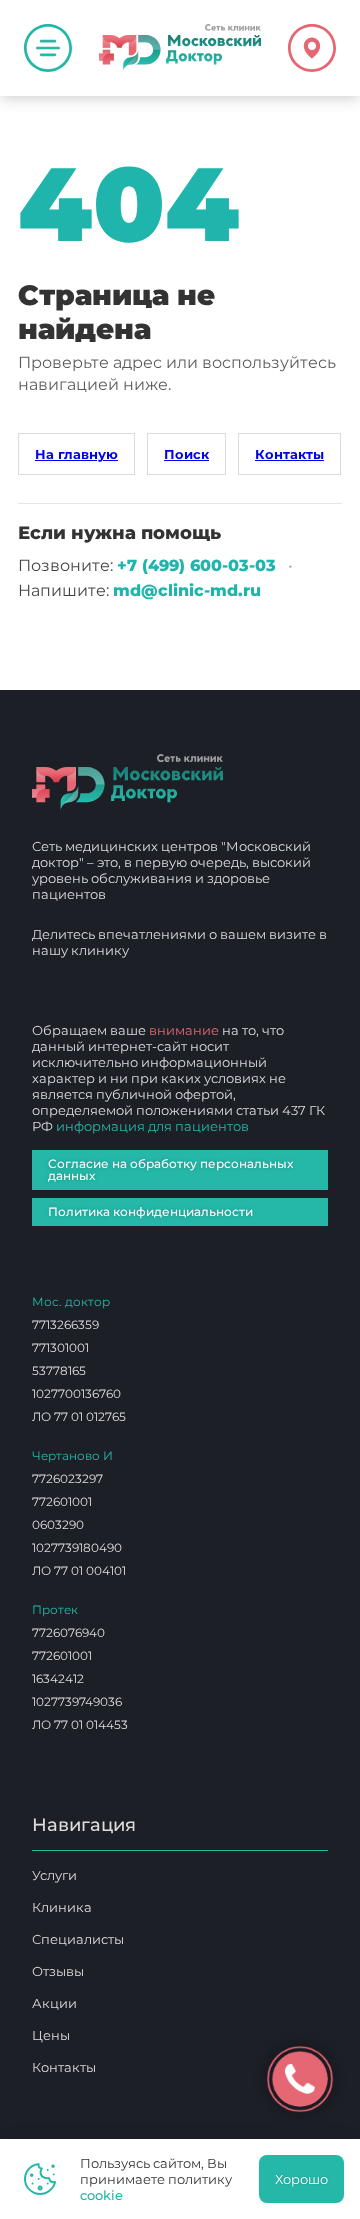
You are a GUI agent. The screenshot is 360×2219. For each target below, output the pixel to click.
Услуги (54, 1875)
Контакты (289, 454)
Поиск (186, 454)
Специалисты (78, 1939)
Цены (51, 2035)
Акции (54, 2003)
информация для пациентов (152, 1126)
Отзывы (58, 1971)
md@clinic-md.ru (187, 590)
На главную (76, 454)
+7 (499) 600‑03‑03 (196, 565)
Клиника (62, 1907)
